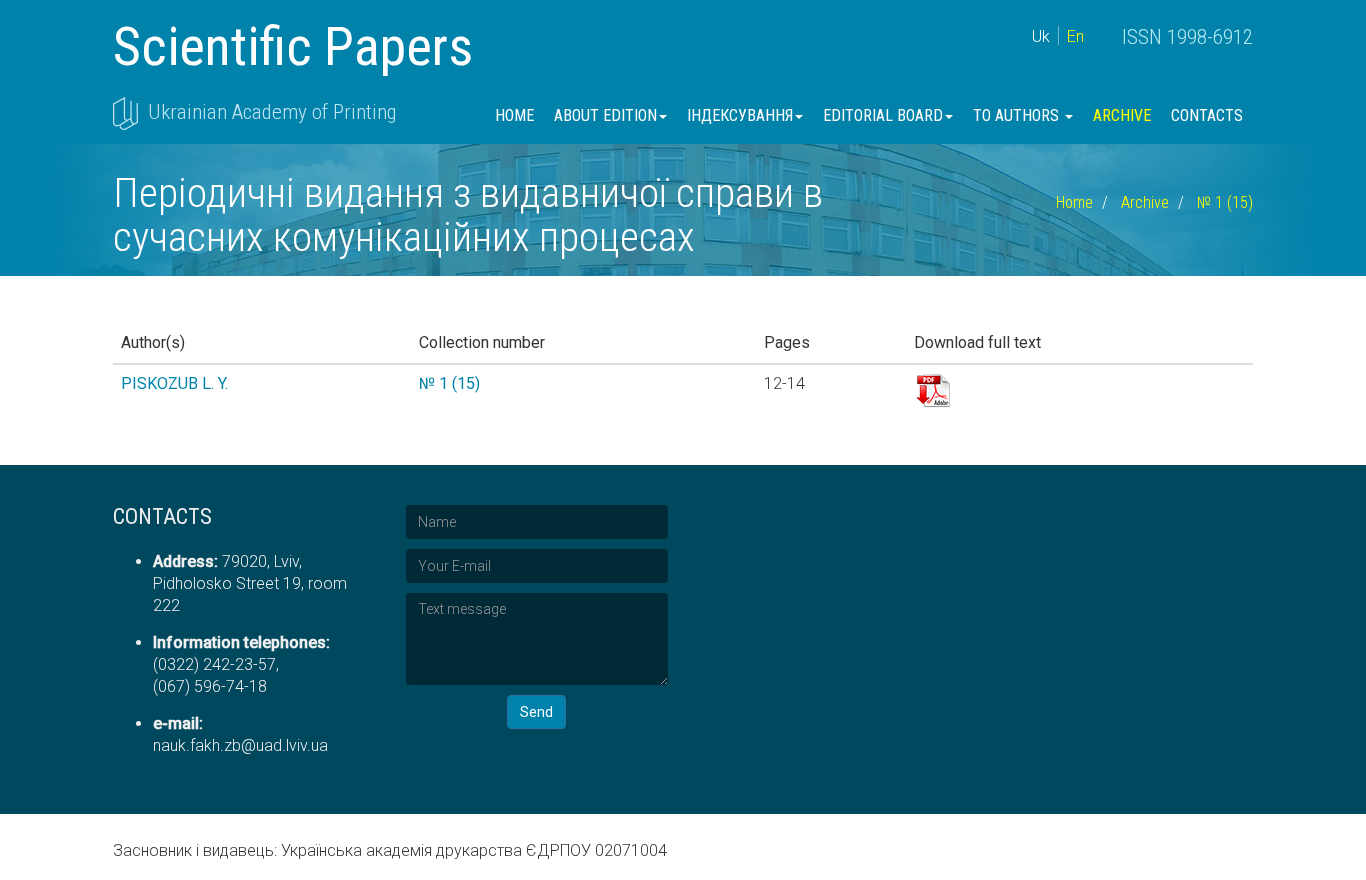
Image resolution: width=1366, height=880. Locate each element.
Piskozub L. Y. (174, 383)
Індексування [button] (740, 115)
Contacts (1207, 115)
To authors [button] (1018, 115)
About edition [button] (605, 115)
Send (536, 712)
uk (1041, 36)
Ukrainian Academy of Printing (272, 112)
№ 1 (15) (1225, 202)
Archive (1122, 115)
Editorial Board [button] (883, 115)
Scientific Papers (293, 46)
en (1075, 36)
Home (514, 115)
